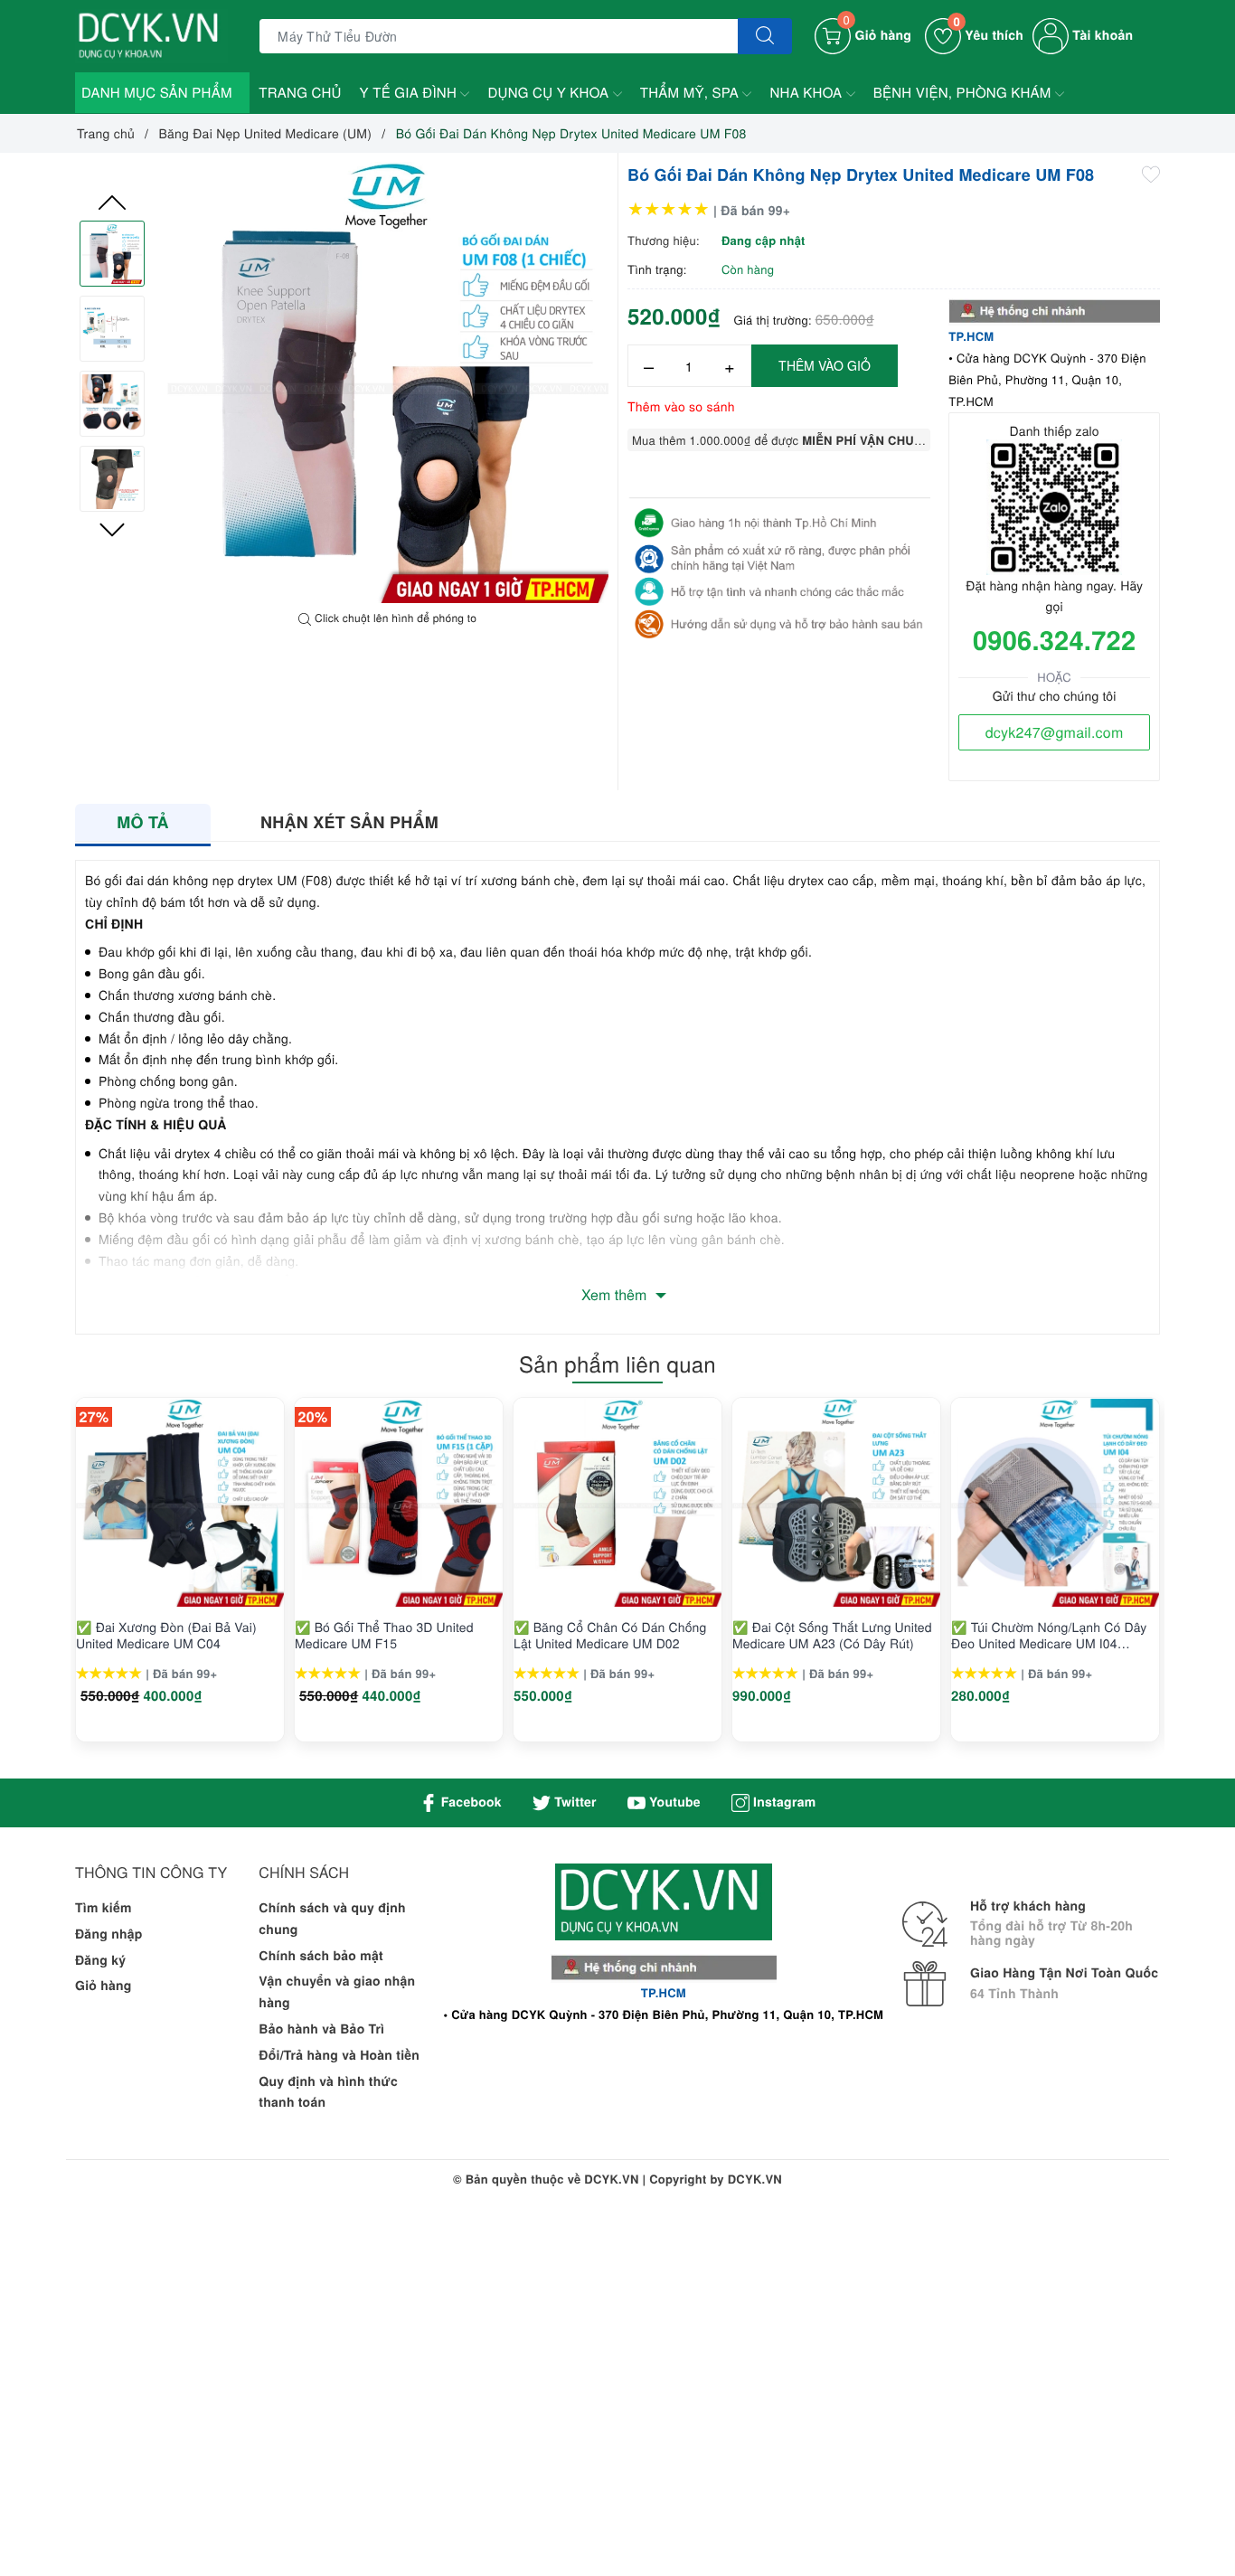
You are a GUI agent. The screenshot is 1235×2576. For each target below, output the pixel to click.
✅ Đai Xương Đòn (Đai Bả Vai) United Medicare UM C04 (166, 1635)
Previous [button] (112, 203)
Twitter (574, 1802)
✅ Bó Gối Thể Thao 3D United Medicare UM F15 (384, 1635)
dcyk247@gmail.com (1055, 732)
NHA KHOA (807, 93)
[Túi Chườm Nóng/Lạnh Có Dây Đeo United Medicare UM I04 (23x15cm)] (1055, 1503)
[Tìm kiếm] (765, 36)
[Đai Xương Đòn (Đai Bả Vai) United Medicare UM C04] (180, 1503)
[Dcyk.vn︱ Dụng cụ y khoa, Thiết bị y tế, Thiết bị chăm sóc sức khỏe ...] (151, 34)
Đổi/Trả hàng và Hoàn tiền (339, 2055)
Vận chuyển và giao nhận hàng (337, 1992)
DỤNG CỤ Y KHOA (550, 93)
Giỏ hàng (104, 1986)
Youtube (673, 1802)
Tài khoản (1101, 35)
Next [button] (112, 530)
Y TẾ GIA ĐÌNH (410, 93)
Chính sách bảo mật (321, 1956)
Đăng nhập (109, 1934)
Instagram (782, 1802)
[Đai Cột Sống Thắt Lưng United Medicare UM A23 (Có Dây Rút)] (836, 1503)
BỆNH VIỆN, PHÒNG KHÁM (964, 93)
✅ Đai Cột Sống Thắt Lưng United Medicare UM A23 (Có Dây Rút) (832, 1635)
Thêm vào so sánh (681, 406)
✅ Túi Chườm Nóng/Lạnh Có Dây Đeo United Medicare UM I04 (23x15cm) (1049, 1635)
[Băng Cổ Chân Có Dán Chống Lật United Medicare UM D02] (617, 1503)
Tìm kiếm (104, 1908)
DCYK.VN (755, 2179)
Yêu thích (988, 35)
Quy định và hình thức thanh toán (328, 2092)
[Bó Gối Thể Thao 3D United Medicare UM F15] (399, 1503)
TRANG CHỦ (300, 93)
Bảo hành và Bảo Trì (321, 2029)
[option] (388, 382)
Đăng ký (100, 1960)
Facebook (470, 1802)
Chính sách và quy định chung (332, 1919)
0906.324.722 (1054, 639)
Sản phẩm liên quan (617, 1363)
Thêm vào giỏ (825, 365)
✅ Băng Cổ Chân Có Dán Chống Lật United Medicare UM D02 (610, 1635)
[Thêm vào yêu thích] (1151, 173)
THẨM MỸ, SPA (692, 93)
